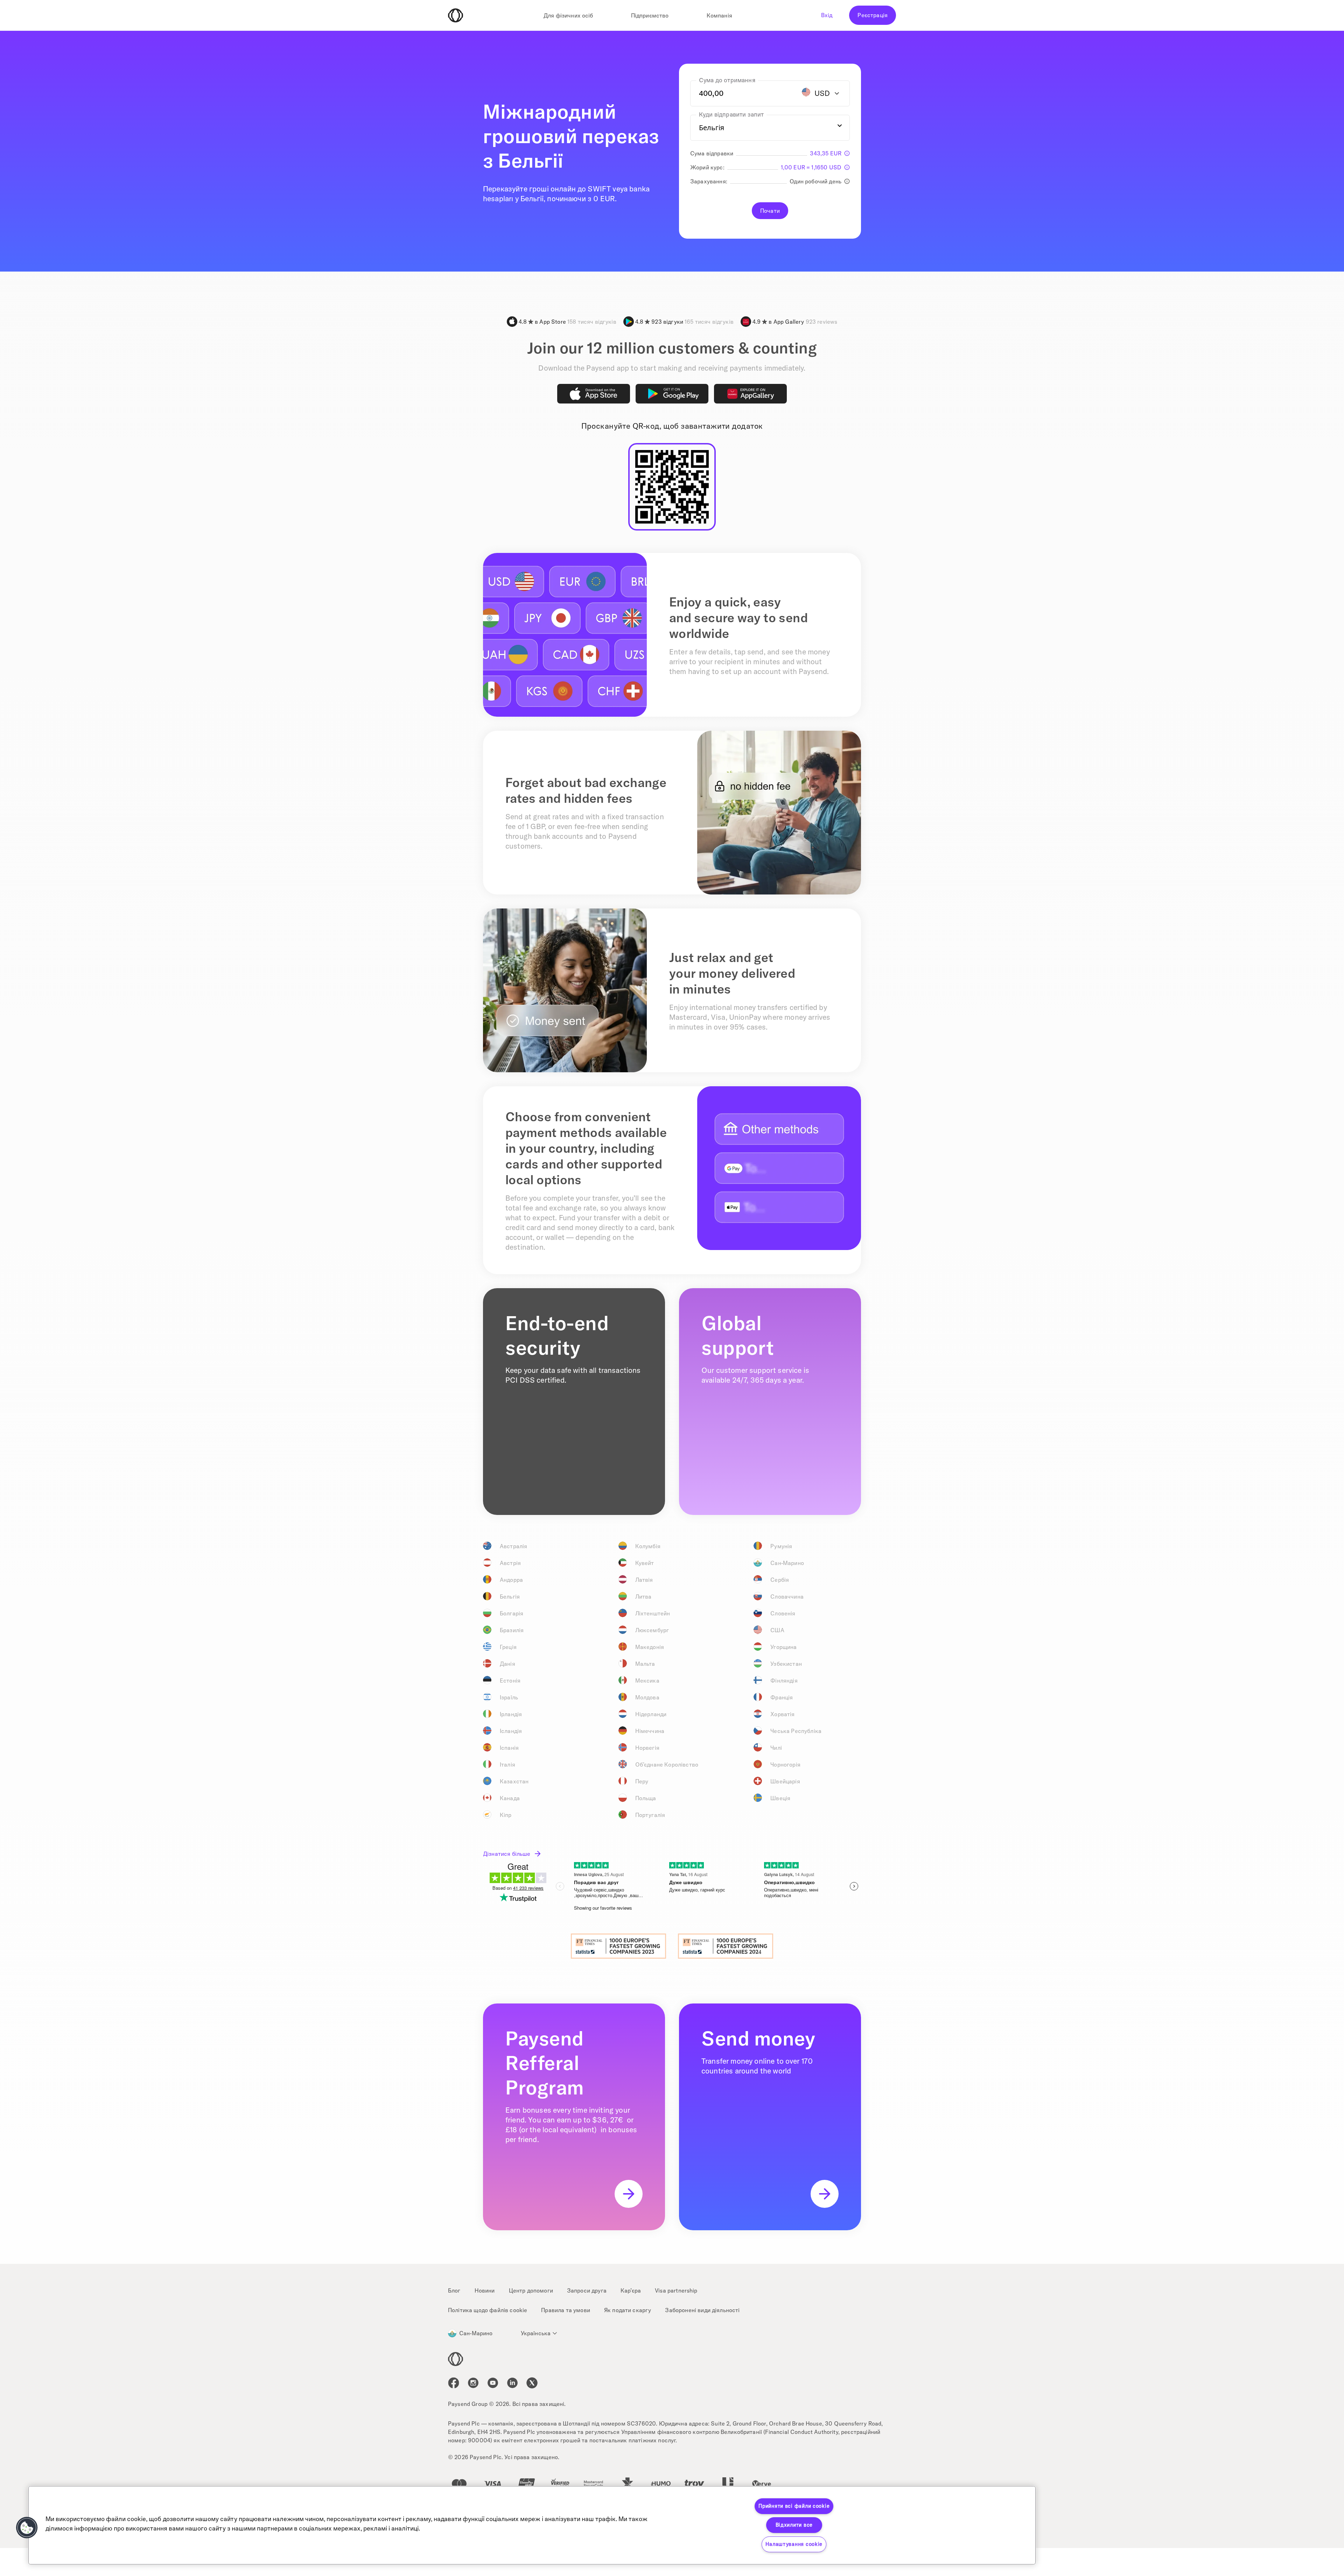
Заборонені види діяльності (702, 2310)
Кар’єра (631, 2290)
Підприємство (650, 15)
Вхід (827, 15)
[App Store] (594, 394)
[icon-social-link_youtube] (493, 2383)
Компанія (719, 15)
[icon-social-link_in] (473, 2383)
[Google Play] (672, 394)
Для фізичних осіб (568, 15)
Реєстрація (873, 15)
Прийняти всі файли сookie (794, 2506)
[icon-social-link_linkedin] (512, 2383)
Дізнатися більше (507, 1854)
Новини (485, 2290)
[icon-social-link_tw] (532, 2383)
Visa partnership (676, 2290)
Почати (770, 211)
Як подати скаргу (628, 2310)
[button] (27, 2528)
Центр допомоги (531, 2290)
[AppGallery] (750, 394)
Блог (454, 2290)
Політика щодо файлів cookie (488, 2310)
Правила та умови (566, 2310)
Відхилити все (794, 2525)
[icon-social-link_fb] (454, 2383)
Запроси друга (587, 2290)
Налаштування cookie (794, 2544)
